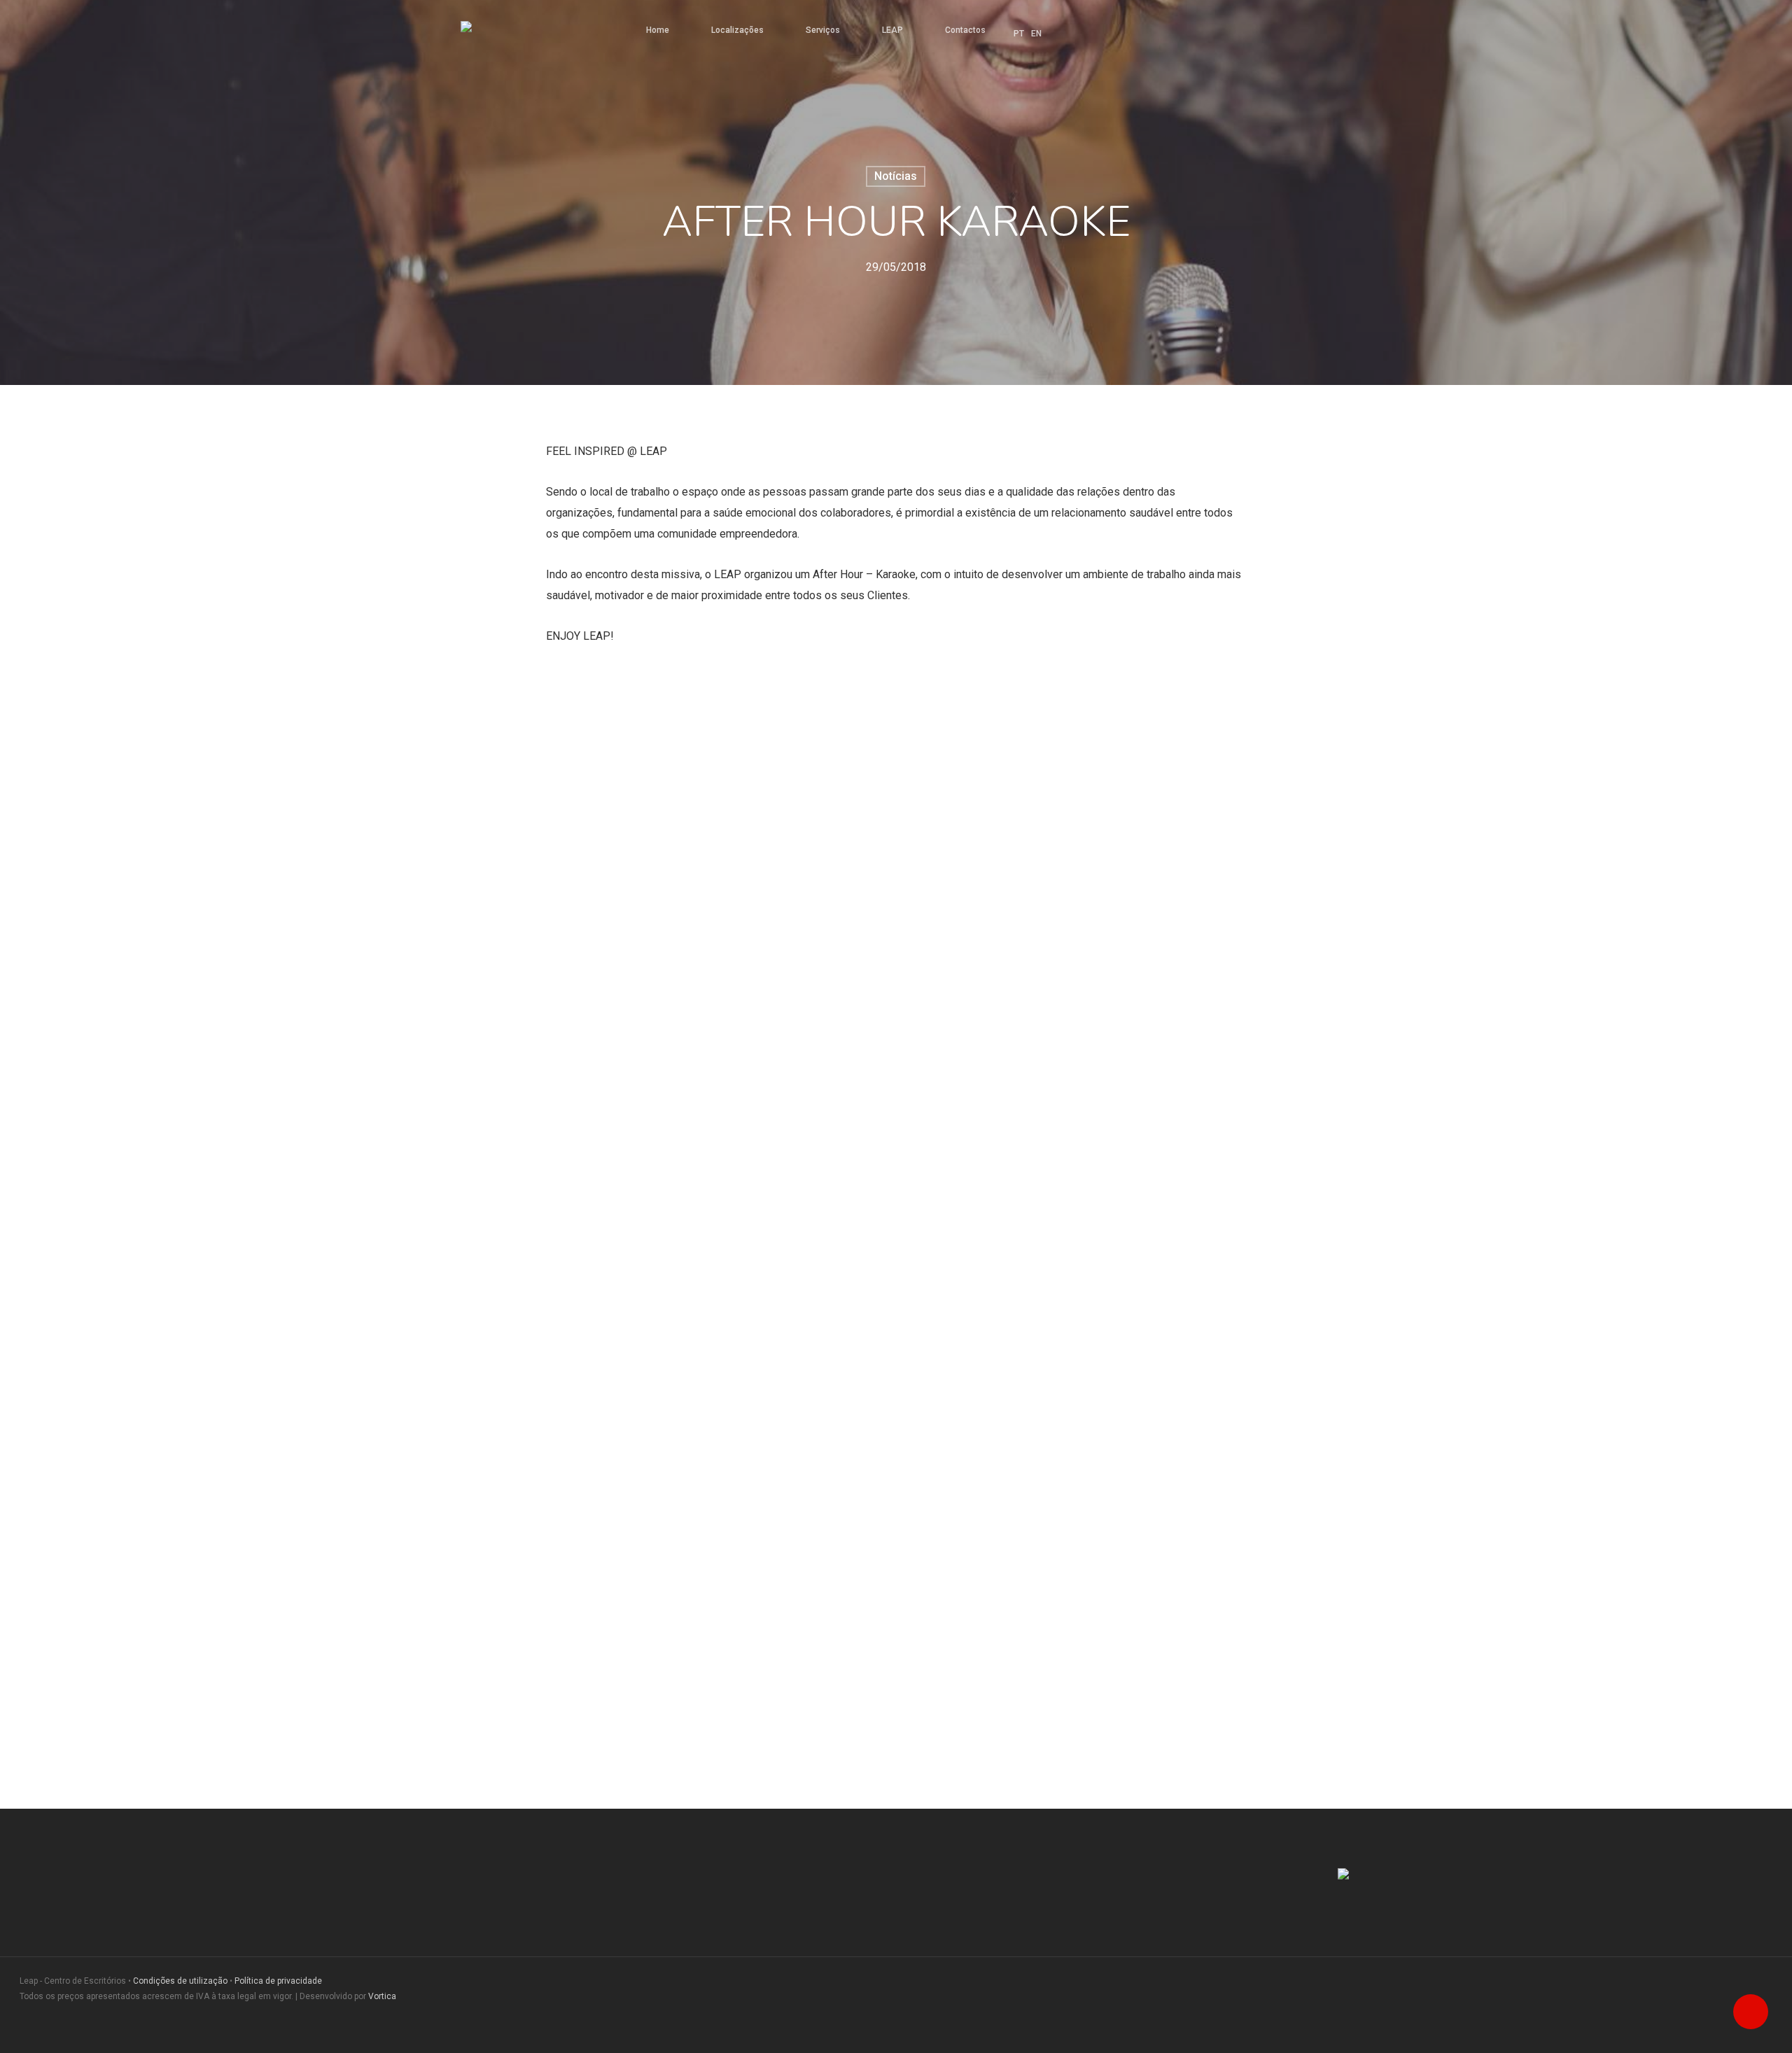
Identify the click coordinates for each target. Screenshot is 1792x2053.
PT (1019, 34)
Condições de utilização (180, 1981)
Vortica (382, 1996)
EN (1036, 34)
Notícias (896, 176)
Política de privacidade (278, 1981)
